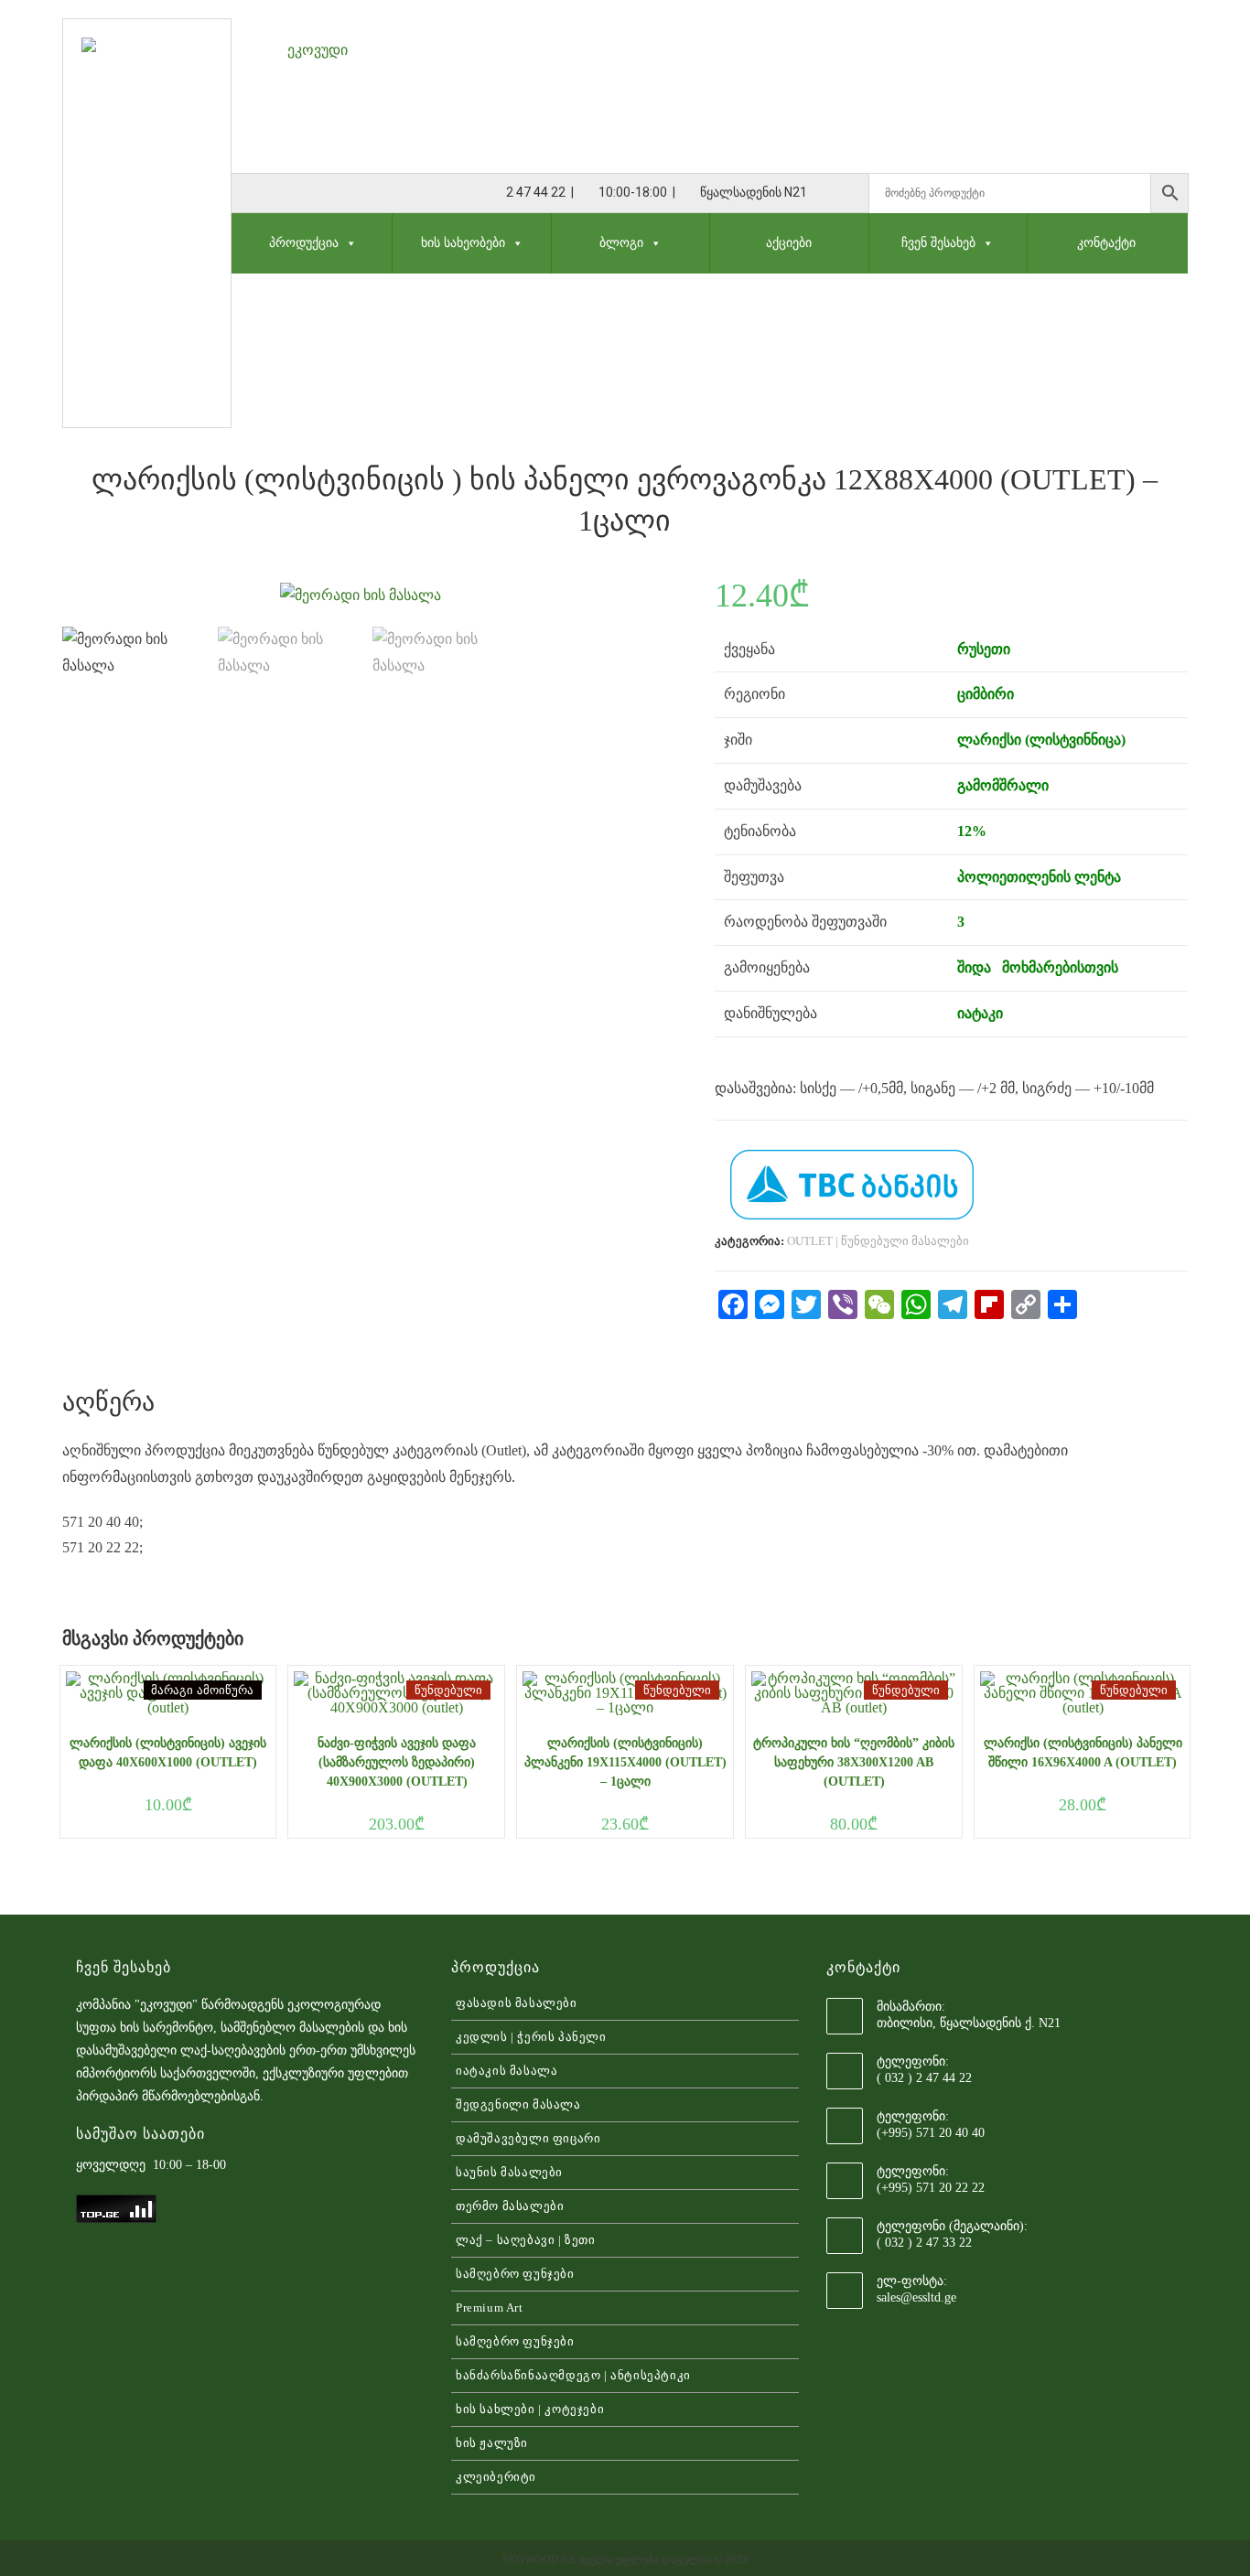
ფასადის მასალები (517, 2003)
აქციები (789, 243)
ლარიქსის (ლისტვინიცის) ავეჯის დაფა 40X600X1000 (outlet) (168, 1753)
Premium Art (490, 2308)
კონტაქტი (1106, 243)
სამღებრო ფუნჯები (515, 2274)
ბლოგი (621, 243)
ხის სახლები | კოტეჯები (530, 2409)
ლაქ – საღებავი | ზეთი (526, 2240)
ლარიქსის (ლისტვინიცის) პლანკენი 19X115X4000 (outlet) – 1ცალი (625, 1762)
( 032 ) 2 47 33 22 (924, 2243)
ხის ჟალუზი (492, 2443)
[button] (348, 243)
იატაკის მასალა (506, 2071)
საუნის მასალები (509, 2172)
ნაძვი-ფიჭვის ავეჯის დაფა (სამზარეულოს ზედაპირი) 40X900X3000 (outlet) (397, 1762)
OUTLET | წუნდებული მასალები (878, 1241)
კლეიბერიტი (496, 2477)
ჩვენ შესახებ (938, 243)
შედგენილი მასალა (518, 2104)
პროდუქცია (304, 243)
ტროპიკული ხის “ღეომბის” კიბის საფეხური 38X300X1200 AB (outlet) (854, 1762)
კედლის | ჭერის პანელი (531, 2037)
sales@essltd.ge (916, 2297)
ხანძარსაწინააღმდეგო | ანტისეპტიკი (573, 2375)
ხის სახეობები (463, 243)
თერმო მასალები (510, 2206)
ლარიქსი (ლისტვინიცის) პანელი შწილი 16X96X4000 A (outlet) (1083, 1753)
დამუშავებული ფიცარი (528, 2138)
